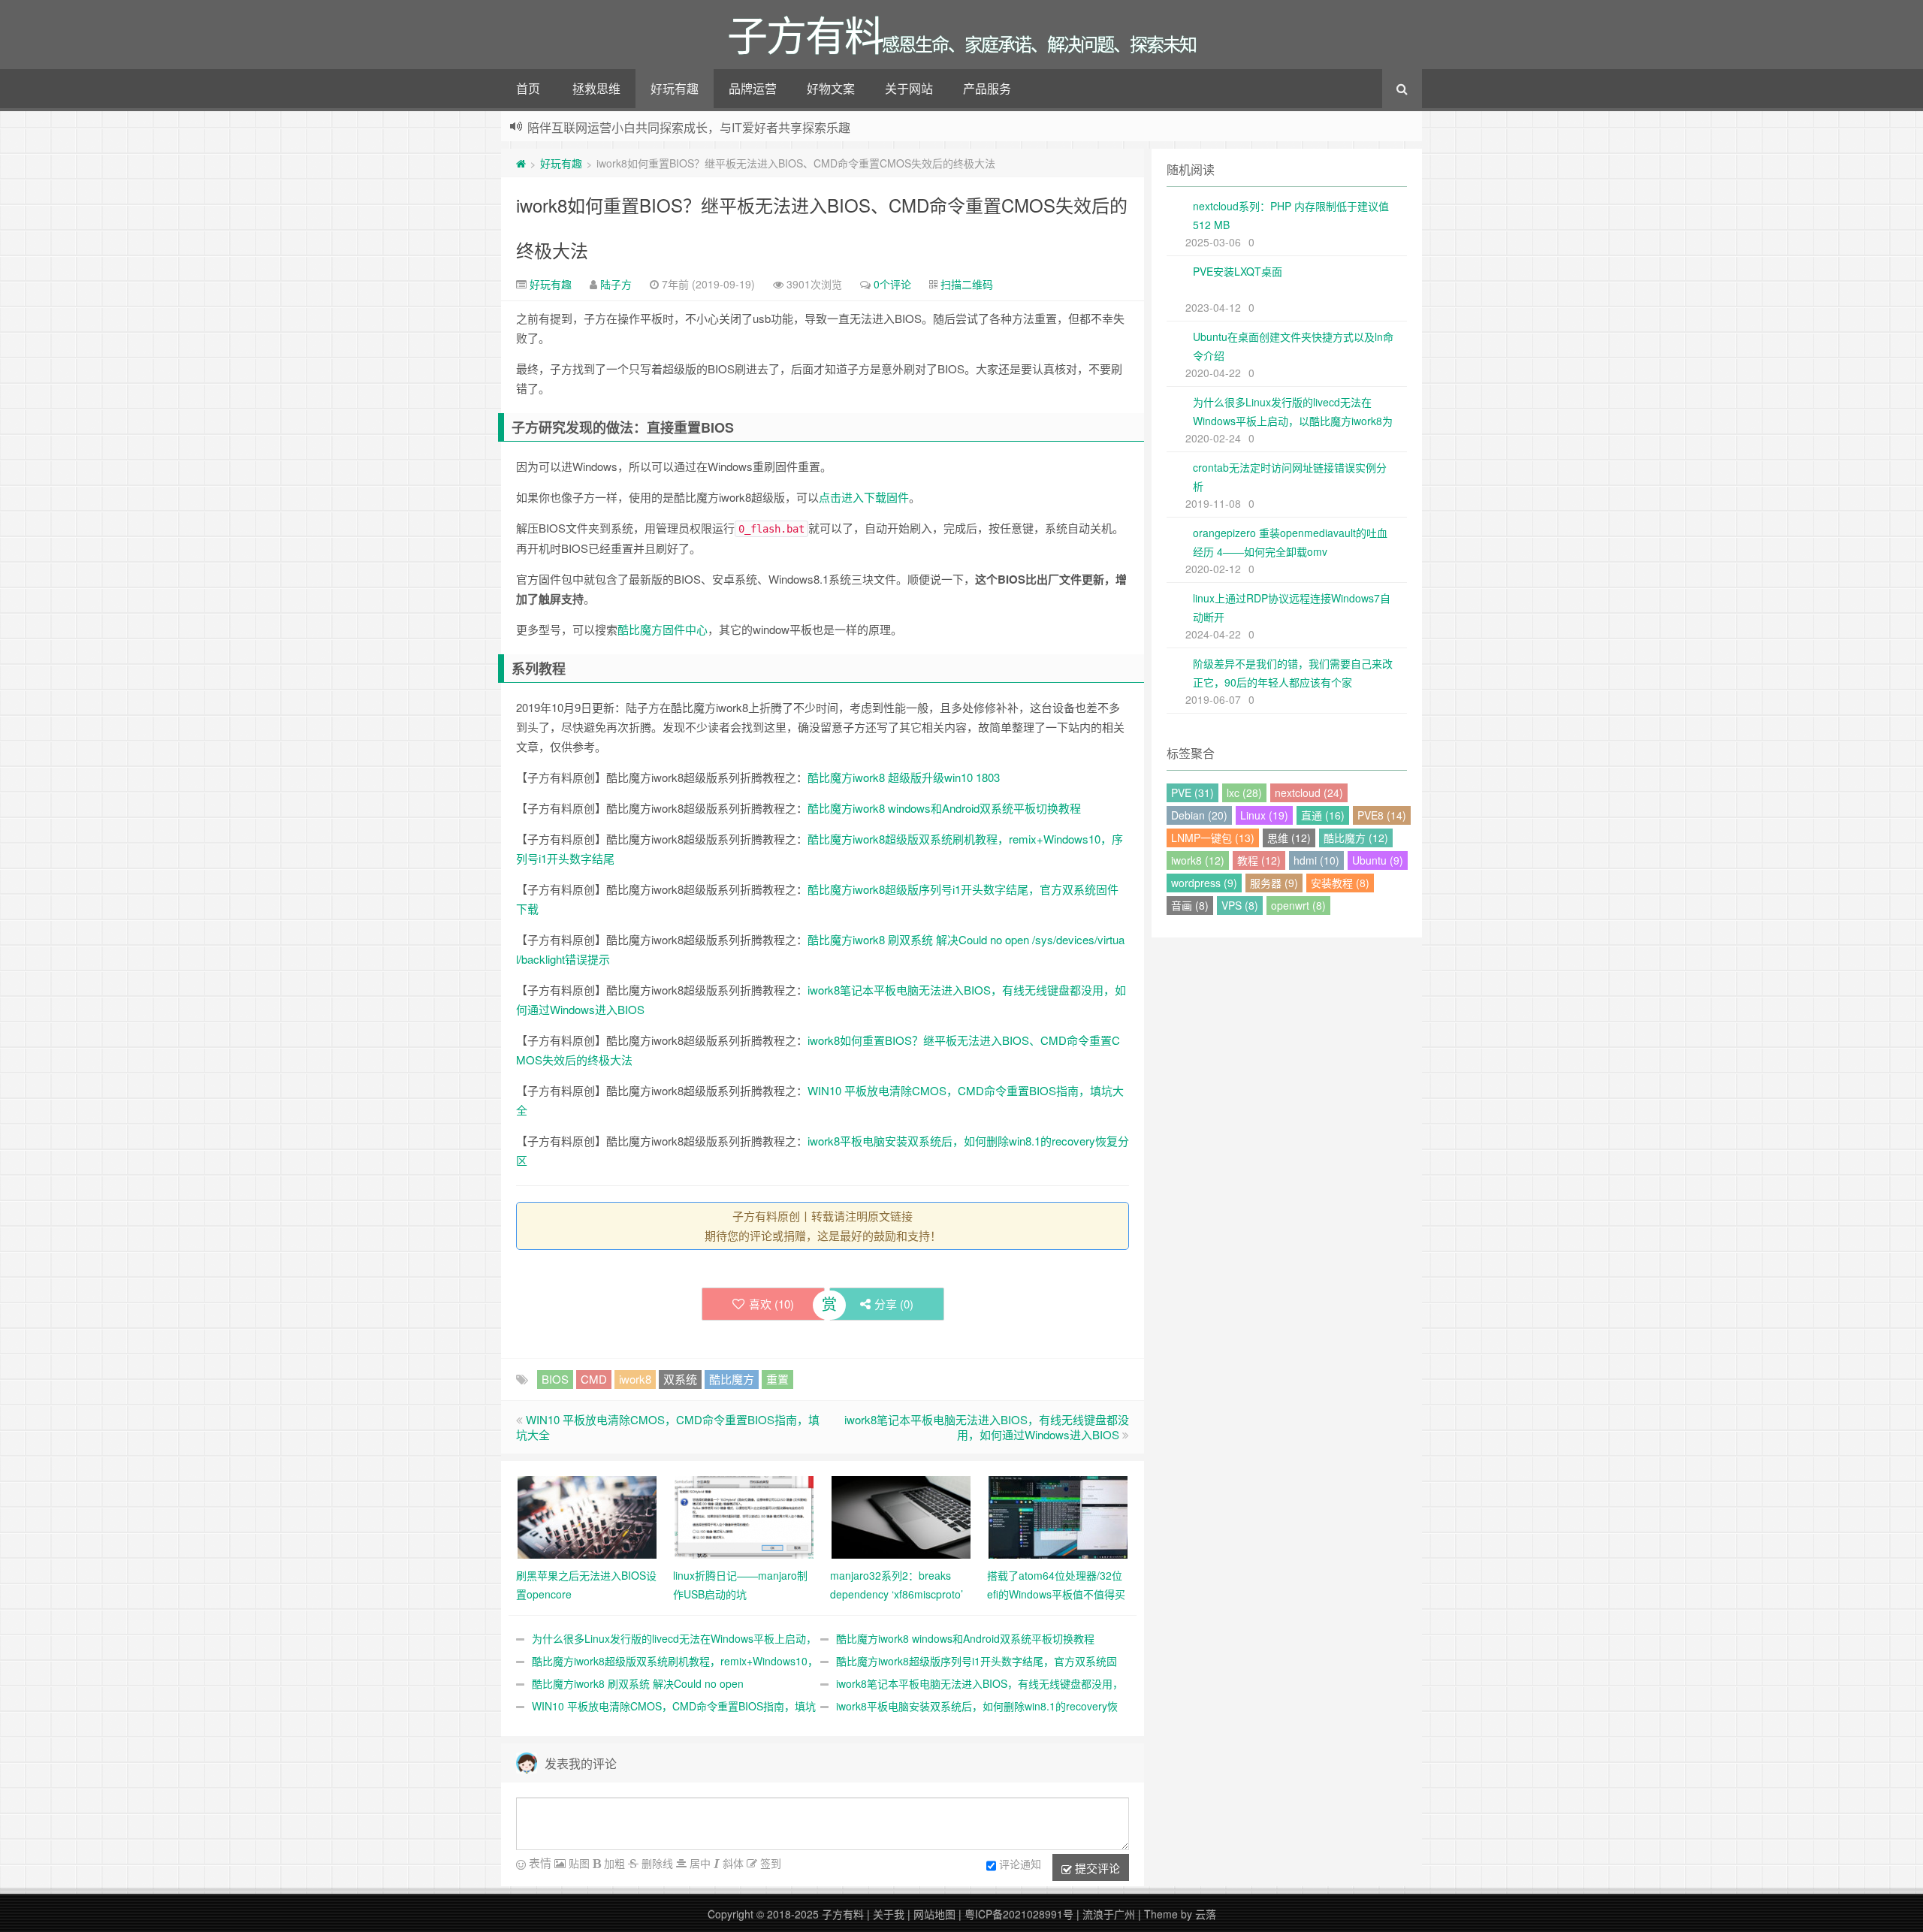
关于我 (889, 1914)
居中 (699, 1863)
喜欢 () (771, 1304)
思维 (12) (1289, 838)
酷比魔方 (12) (1356, 838)
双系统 (680, 1379)
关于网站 (909, 88)
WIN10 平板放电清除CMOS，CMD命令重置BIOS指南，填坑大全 (668, 1427)
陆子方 (616, 284)
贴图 (578, 1863)
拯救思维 (596, 88)
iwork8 (635, 1379)
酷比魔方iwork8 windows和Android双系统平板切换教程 (944, 808)
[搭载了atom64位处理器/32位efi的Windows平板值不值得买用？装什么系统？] (1058, 1516)
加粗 (613, 1863)
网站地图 (934, 1914)
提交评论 (1096, 1868)
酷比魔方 (732, 1379)
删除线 (656, 1863)
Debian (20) (1199, 815)
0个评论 (892, 284)
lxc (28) (1244, 792)
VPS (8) (1240, 905)
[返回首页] (521, 163)
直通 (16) (1323, 815)
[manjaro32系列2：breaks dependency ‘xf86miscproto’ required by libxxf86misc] (901, 1516)
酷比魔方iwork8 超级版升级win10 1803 (904, 777)
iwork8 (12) (1198, 860)
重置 (777, 1379)
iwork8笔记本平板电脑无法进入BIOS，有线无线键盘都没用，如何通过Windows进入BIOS (987, 1427)
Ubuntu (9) (1378, 860)
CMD (594, 1379)
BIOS (555, 1379)
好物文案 (831, 88)
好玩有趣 (675, 88)
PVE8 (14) (1382, 815)
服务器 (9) (1274, 883)
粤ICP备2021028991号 (1019, 1914)
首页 (528, 88)
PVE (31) (1192, 792)
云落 (1206, 1914)
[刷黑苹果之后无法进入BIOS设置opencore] (587, 1516)
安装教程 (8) (1340, 883)
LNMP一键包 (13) (1213, 838)
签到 (769, 1863)
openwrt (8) (1298, 905)
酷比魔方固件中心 (663, 629)
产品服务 (987, 88)
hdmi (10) (1316, 860)
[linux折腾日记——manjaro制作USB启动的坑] (744, 1516)
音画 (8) (1190, 905)
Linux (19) (1264, 815)
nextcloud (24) (1309, 792)
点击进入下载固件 (864, 497)
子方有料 (843, 1914)
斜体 (732, 1863)
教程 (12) (1259, 860)
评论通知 (1020, 1864)
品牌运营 (753, 88)
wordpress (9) (1204, 883)
